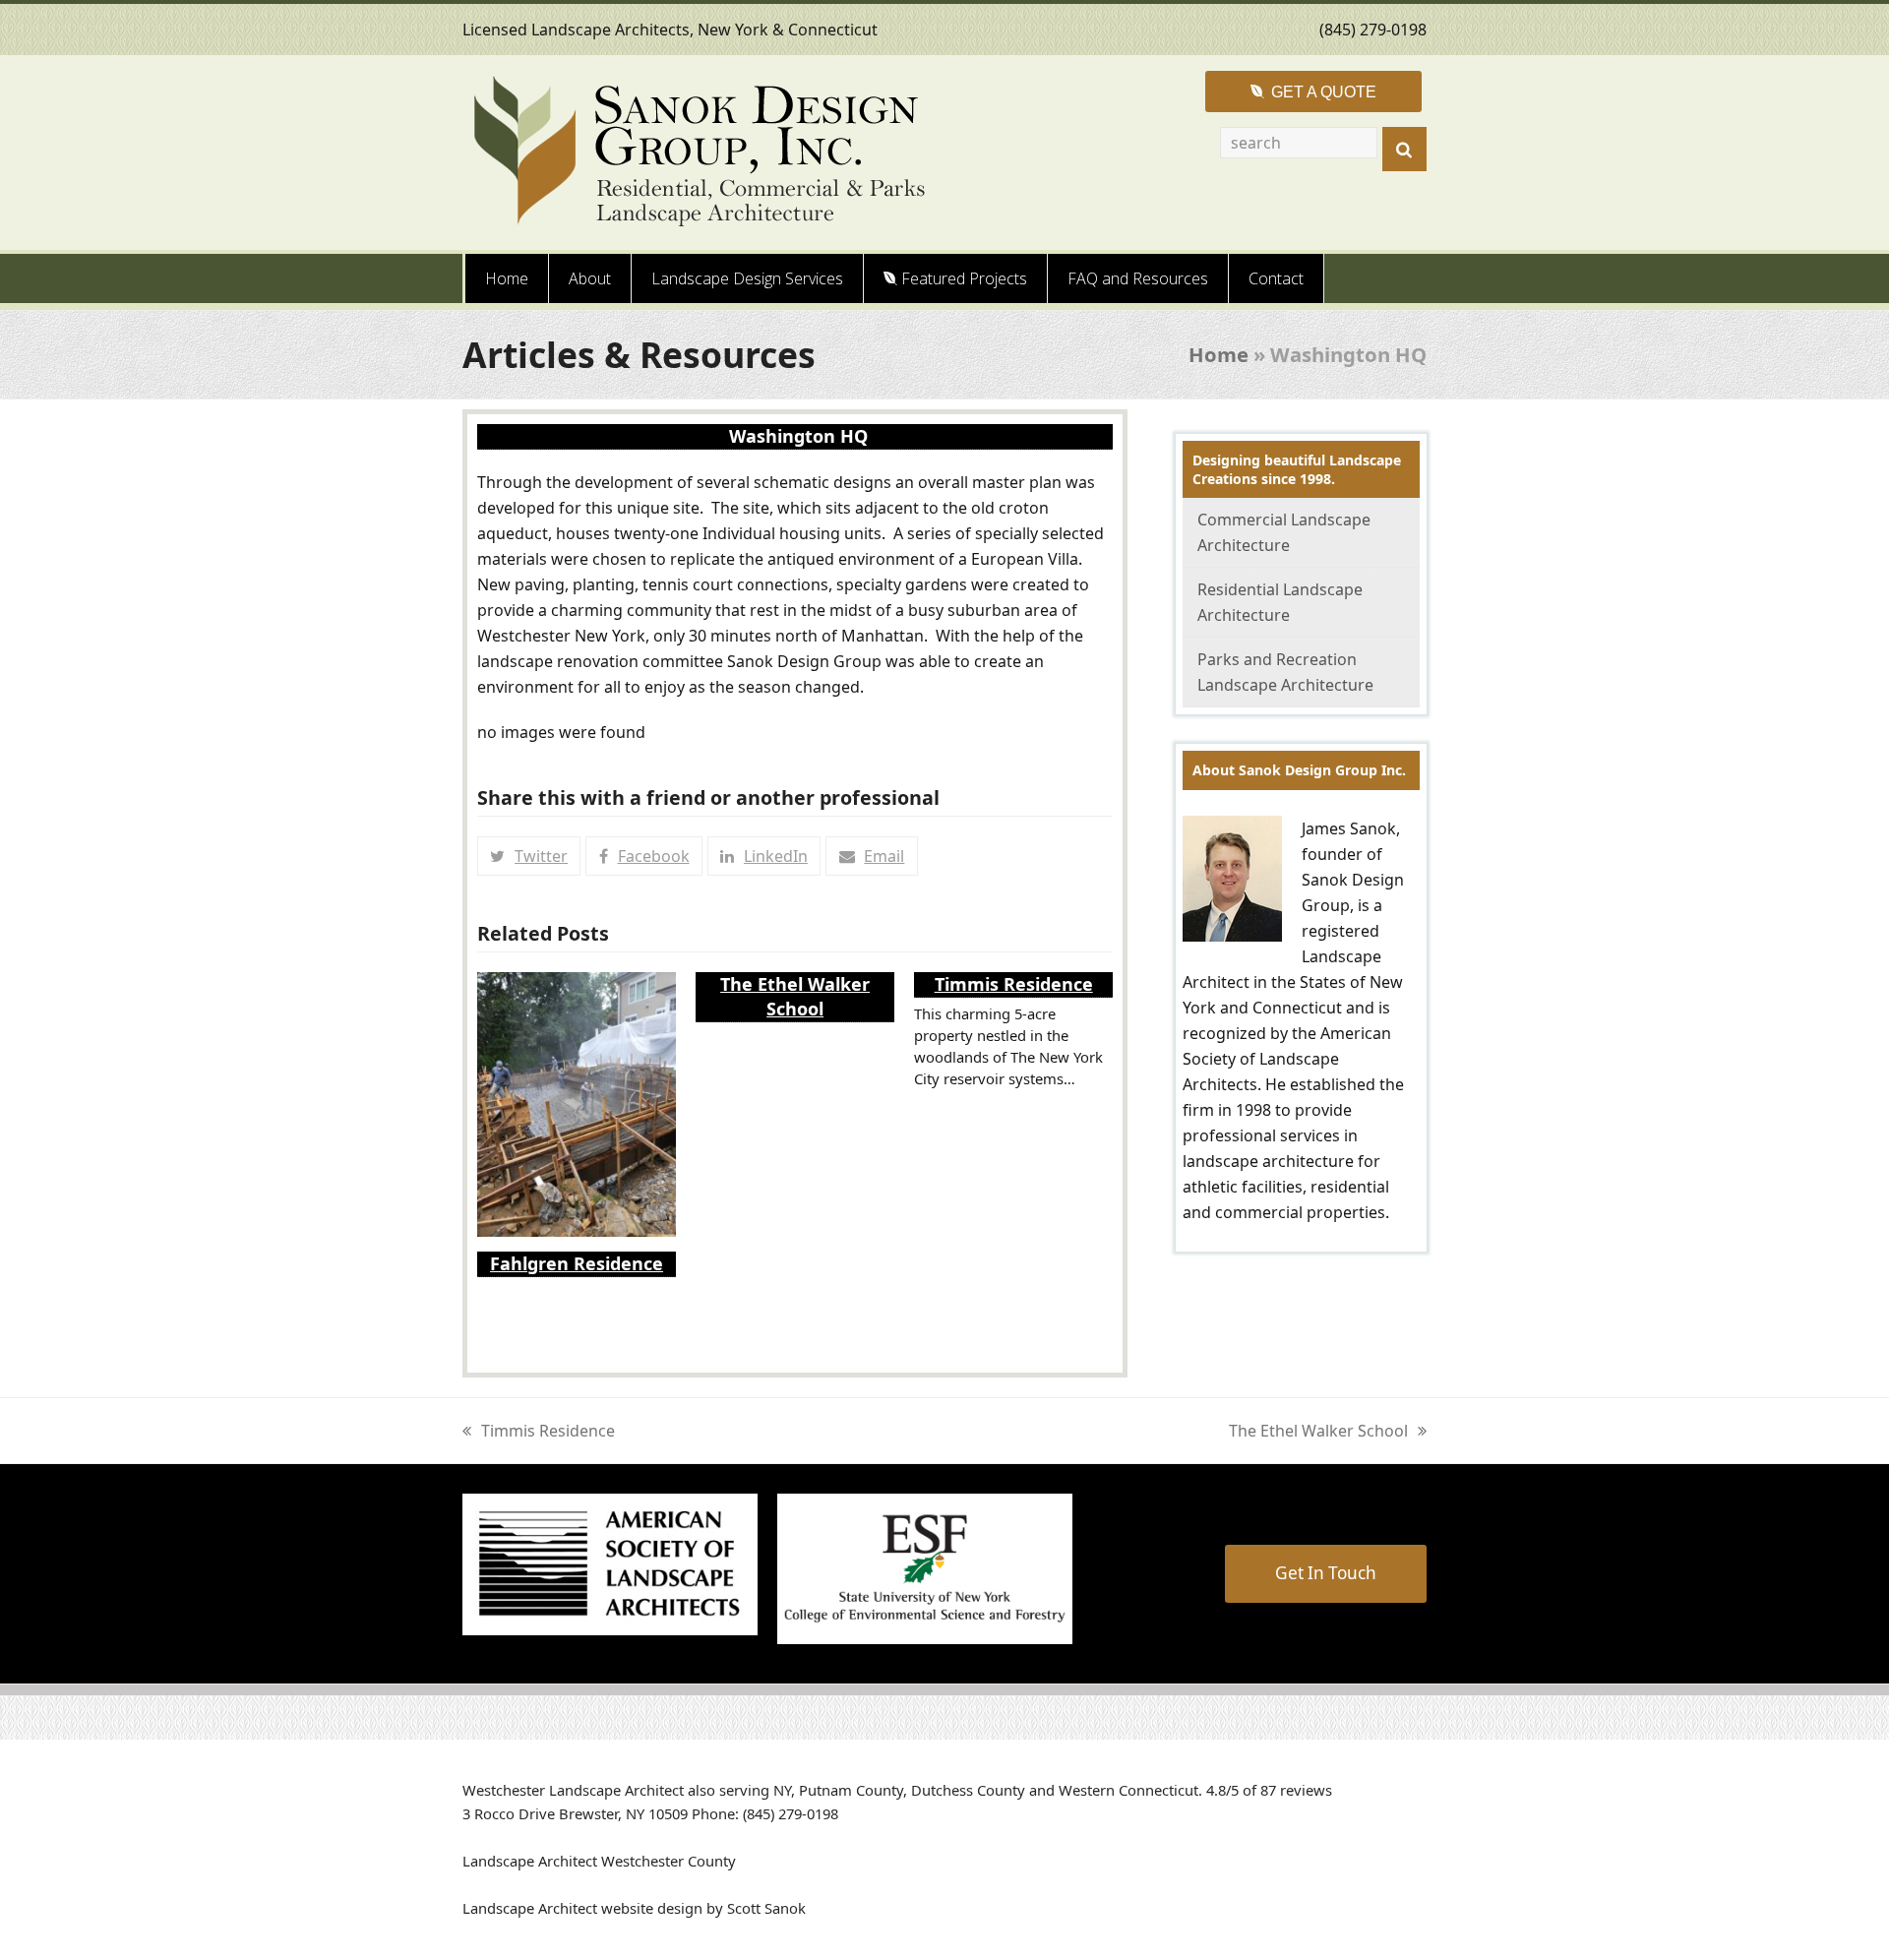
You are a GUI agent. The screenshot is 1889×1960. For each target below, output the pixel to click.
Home (1219, 354)
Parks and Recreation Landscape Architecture (1285, 672)
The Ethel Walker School (795, 996)
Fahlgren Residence (577, 1263)
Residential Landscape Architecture (1280, 602)
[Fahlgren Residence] (577, 1103)
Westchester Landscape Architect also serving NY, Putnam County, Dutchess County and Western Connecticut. (832, 1790)
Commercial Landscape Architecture (1284, 532)
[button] (529, 856)
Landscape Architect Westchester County (599, 1861)
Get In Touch (1326, 1573)
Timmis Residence (1014, 984)
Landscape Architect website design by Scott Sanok (634, 1908)
